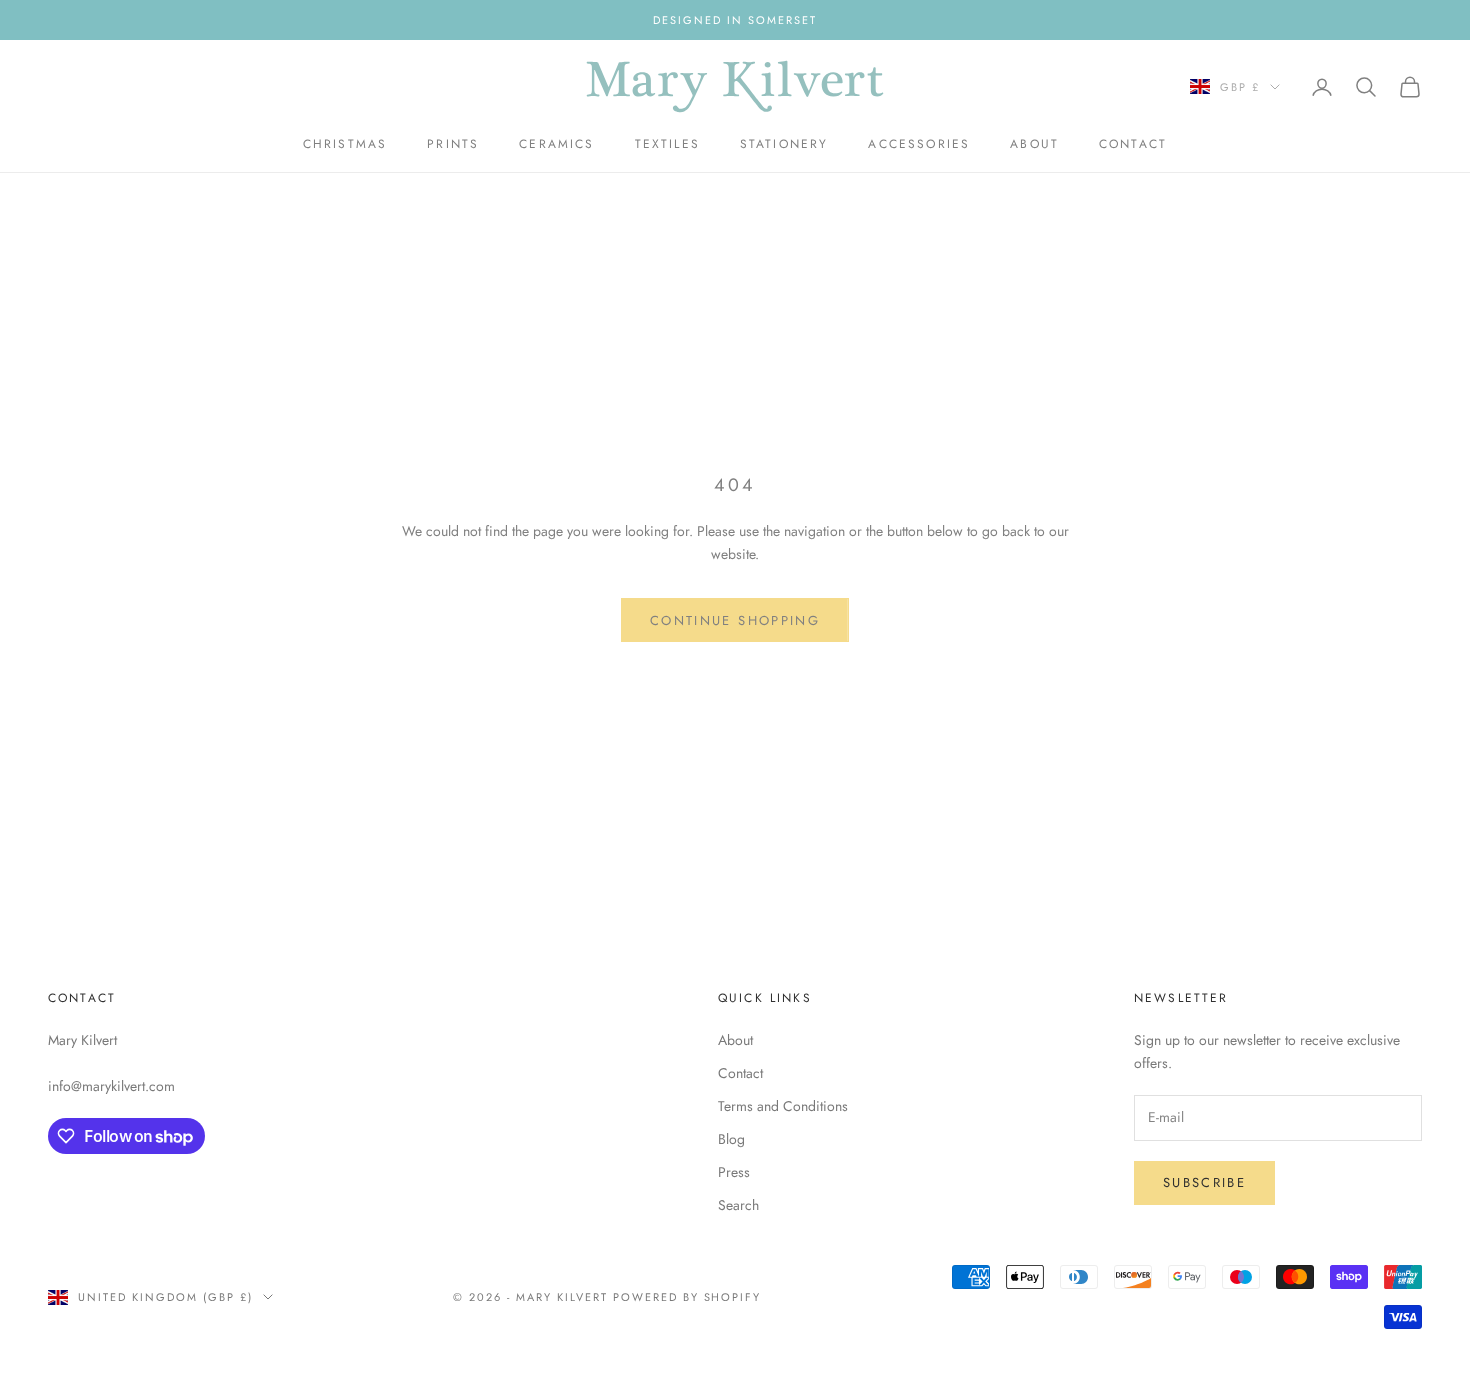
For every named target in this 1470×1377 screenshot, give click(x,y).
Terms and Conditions (783, 1106)
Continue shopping (735, 620)
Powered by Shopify (687, 1297)
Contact (1133, 144)
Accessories (919, 144)
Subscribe (1204, 1182)
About (1034, 144)
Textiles (667, 144)
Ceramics (556, 144)
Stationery (784, 144)
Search (738, 1205)
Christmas (345, 144)
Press (734, 1172)
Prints (453, 144)
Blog (731, 1139)
